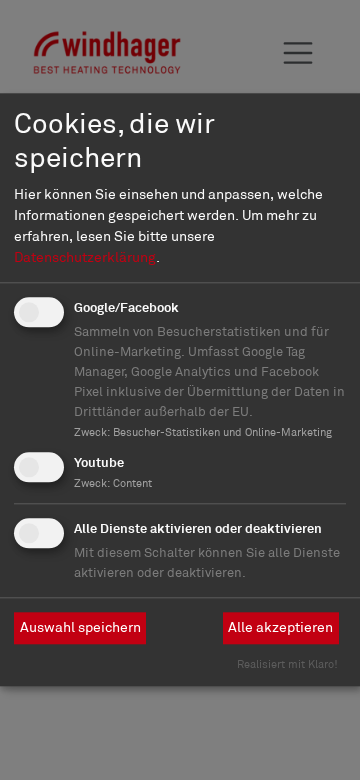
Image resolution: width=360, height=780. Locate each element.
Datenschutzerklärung (85, 257)
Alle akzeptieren (280, 627)
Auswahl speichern (80, 627)
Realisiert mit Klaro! (287, 664)
